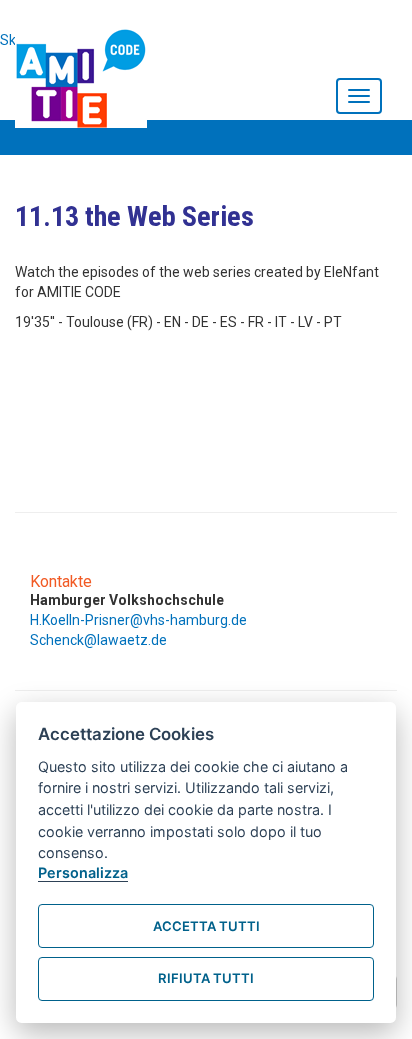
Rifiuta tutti (206, 978)
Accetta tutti (206, 926)
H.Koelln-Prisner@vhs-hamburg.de (138, 620)
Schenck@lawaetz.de (98, 640)
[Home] (86, 74)
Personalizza (83, 872)
